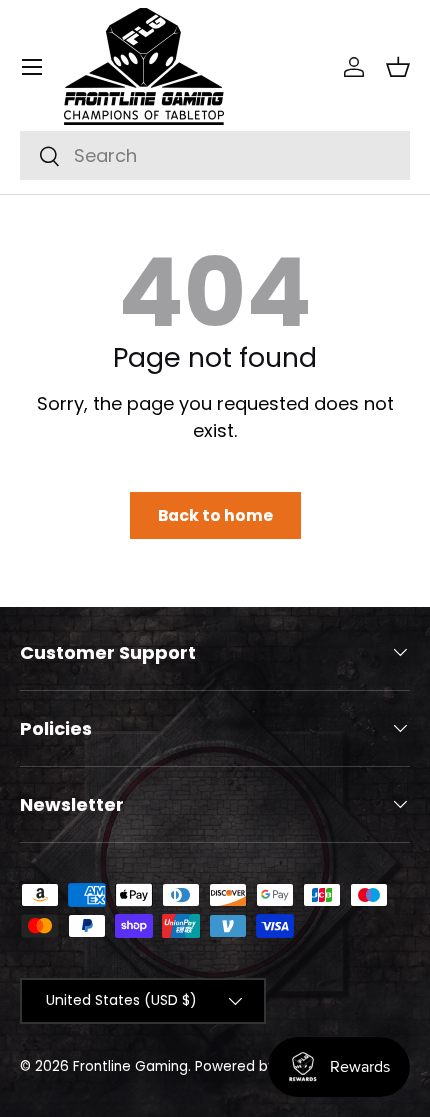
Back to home (215, 515)
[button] (398, 67)
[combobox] (215, 155)
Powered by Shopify (263, 1066)
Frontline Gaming (130, 1066)
